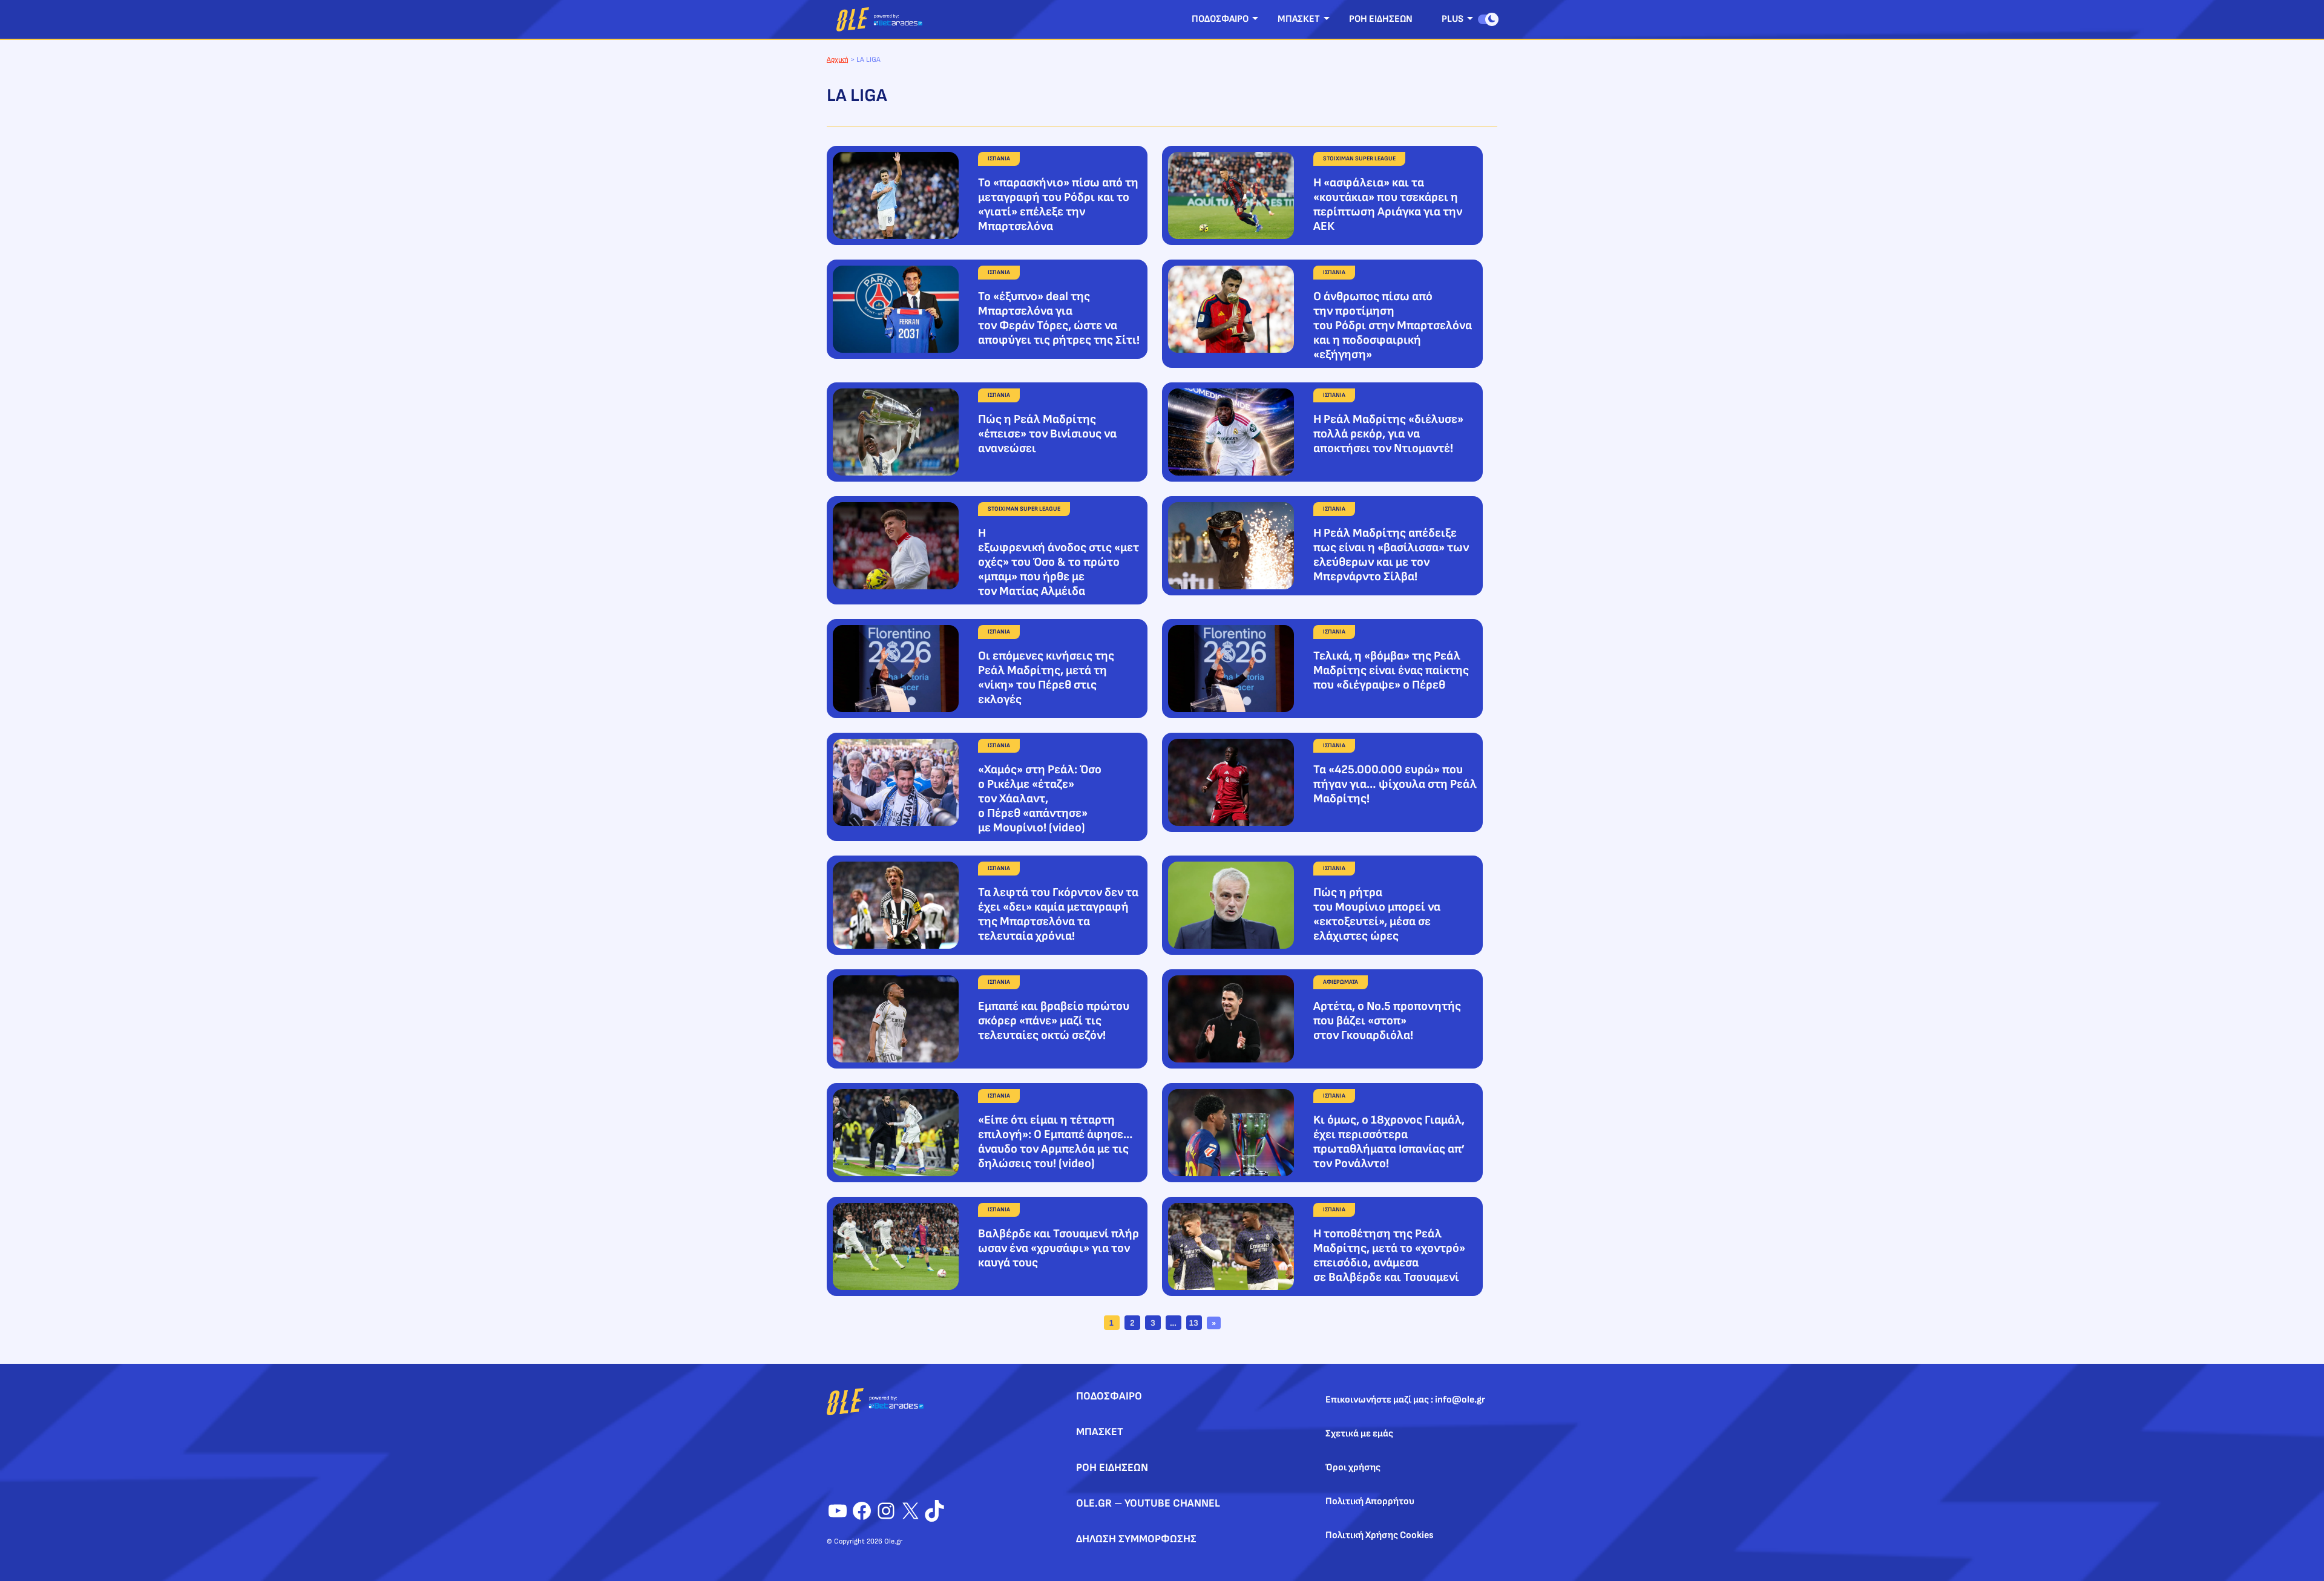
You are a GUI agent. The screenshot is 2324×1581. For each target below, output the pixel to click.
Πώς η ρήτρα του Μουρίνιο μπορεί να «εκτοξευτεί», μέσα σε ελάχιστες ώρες (1377, 914)
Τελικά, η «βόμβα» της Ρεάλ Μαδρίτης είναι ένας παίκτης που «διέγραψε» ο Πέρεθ (1391, 670)
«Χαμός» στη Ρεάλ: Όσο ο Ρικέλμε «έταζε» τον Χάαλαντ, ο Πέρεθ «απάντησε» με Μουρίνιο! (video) (1040, 799)
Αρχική (838, 60)
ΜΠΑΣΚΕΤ (1299, 19)
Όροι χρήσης (1353, 1468)
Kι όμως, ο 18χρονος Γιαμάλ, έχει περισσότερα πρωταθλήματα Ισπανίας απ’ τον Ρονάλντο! (1389, 1142)
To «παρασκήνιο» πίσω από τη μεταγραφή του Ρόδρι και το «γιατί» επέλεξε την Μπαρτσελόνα (1058, 205)
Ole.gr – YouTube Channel (1148, 1503)
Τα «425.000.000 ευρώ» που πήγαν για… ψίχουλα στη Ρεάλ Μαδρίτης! (1395, 784)
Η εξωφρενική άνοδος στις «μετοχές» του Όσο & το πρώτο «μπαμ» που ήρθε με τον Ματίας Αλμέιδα (1059, 562)
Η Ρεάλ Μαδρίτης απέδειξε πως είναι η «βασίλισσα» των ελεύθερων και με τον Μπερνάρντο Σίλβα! (1391, 555)
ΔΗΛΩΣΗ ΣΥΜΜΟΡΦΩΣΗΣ (1136, 1539)
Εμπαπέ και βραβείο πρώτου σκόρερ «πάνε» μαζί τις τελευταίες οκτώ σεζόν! (1054, 1021)
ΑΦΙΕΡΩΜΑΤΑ (1341, 982)
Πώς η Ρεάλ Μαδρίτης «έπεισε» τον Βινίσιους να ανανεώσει (1047, 434)
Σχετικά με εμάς (1359, 1434)
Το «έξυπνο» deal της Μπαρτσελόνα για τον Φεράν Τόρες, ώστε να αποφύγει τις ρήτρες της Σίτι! (1059, 318)
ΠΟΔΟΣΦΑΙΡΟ (1220, 19)
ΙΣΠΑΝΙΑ (999, 159)
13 (1194, 1323)
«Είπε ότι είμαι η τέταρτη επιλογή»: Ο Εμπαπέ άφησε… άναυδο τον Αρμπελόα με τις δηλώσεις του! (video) (1055, 1142)
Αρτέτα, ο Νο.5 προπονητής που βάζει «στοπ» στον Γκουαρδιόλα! (1387, 1021)
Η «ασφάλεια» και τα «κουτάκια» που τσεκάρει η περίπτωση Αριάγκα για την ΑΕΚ (1388, 205)
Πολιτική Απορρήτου (1370, 1501)
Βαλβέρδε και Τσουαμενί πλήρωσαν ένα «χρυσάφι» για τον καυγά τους (1059, 1248)
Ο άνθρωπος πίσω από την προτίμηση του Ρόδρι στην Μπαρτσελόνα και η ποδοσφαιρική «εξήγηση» (1393, 326)
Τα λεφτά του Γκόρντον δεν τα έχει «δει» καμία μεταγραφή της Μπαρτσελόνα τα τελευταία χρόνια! (1058, 914)
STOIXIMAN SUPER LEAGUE (1359, 159)
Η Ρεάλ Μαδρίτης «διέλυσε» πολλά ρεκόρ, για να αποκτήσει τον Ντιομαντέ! (1388, 434)
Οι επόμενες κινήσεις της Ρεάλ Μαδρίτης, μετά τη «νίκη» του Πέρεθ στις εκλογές (1046, 678)
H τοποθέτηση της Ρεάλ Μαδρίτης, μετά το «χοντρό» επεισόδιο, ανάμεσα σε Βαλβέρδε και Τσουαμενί (1389, 1255)
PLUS (1452, 19)
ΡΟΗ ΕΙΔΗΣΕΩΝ (1381, 19)
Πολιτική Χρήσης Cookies (1380, 1535)
